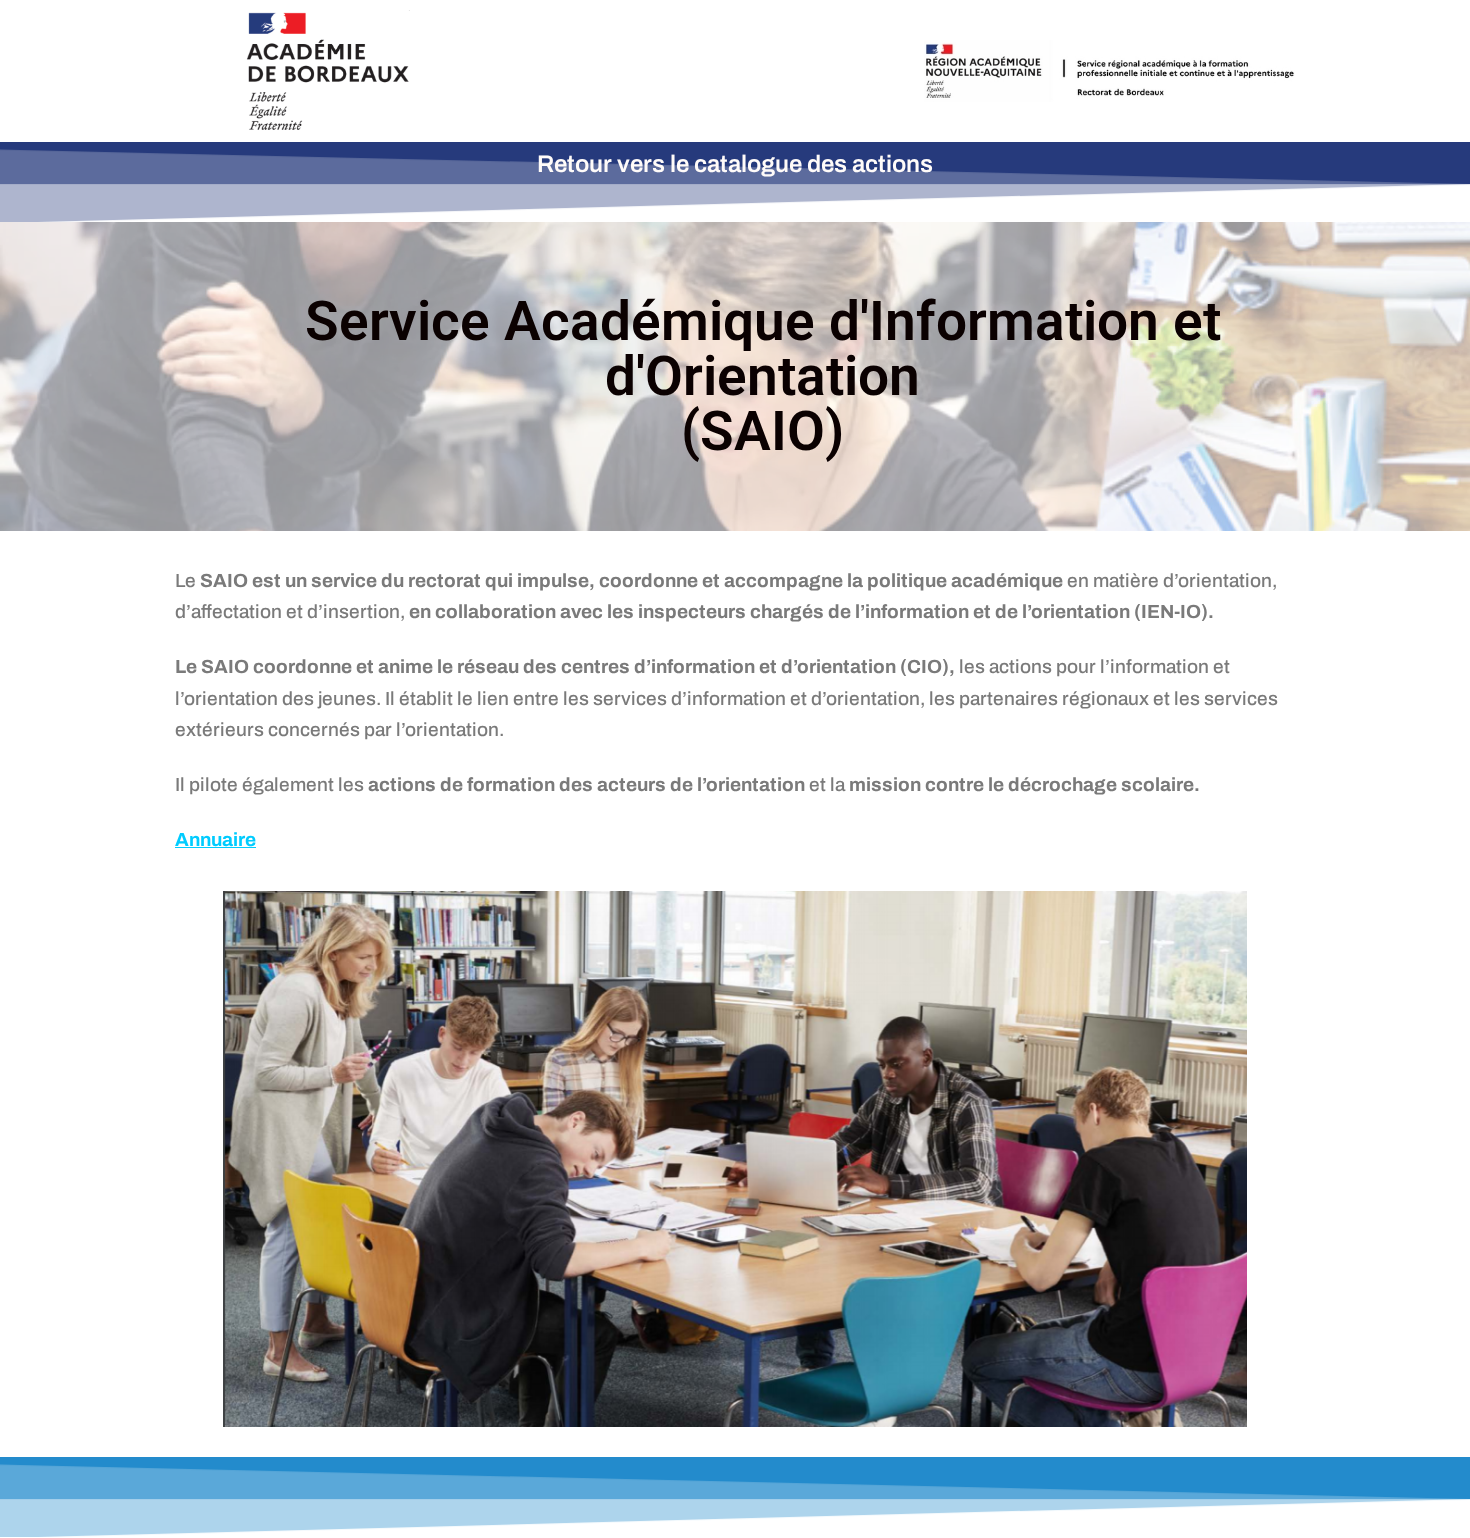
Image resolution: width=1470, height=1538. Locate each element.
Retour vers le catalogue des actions (735, 164)
